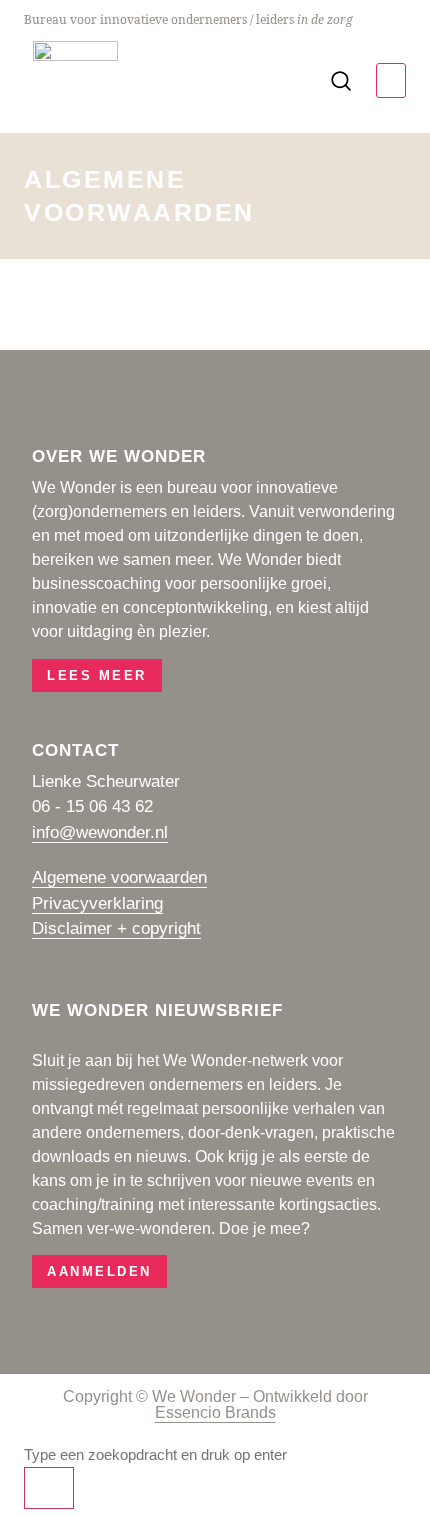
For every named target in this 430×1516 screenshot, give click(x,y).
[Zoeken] (49, 1488)
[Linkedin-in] (44, 408)
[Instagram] (84, 408)
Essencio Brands (215, 1412)
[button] (391, 80)
